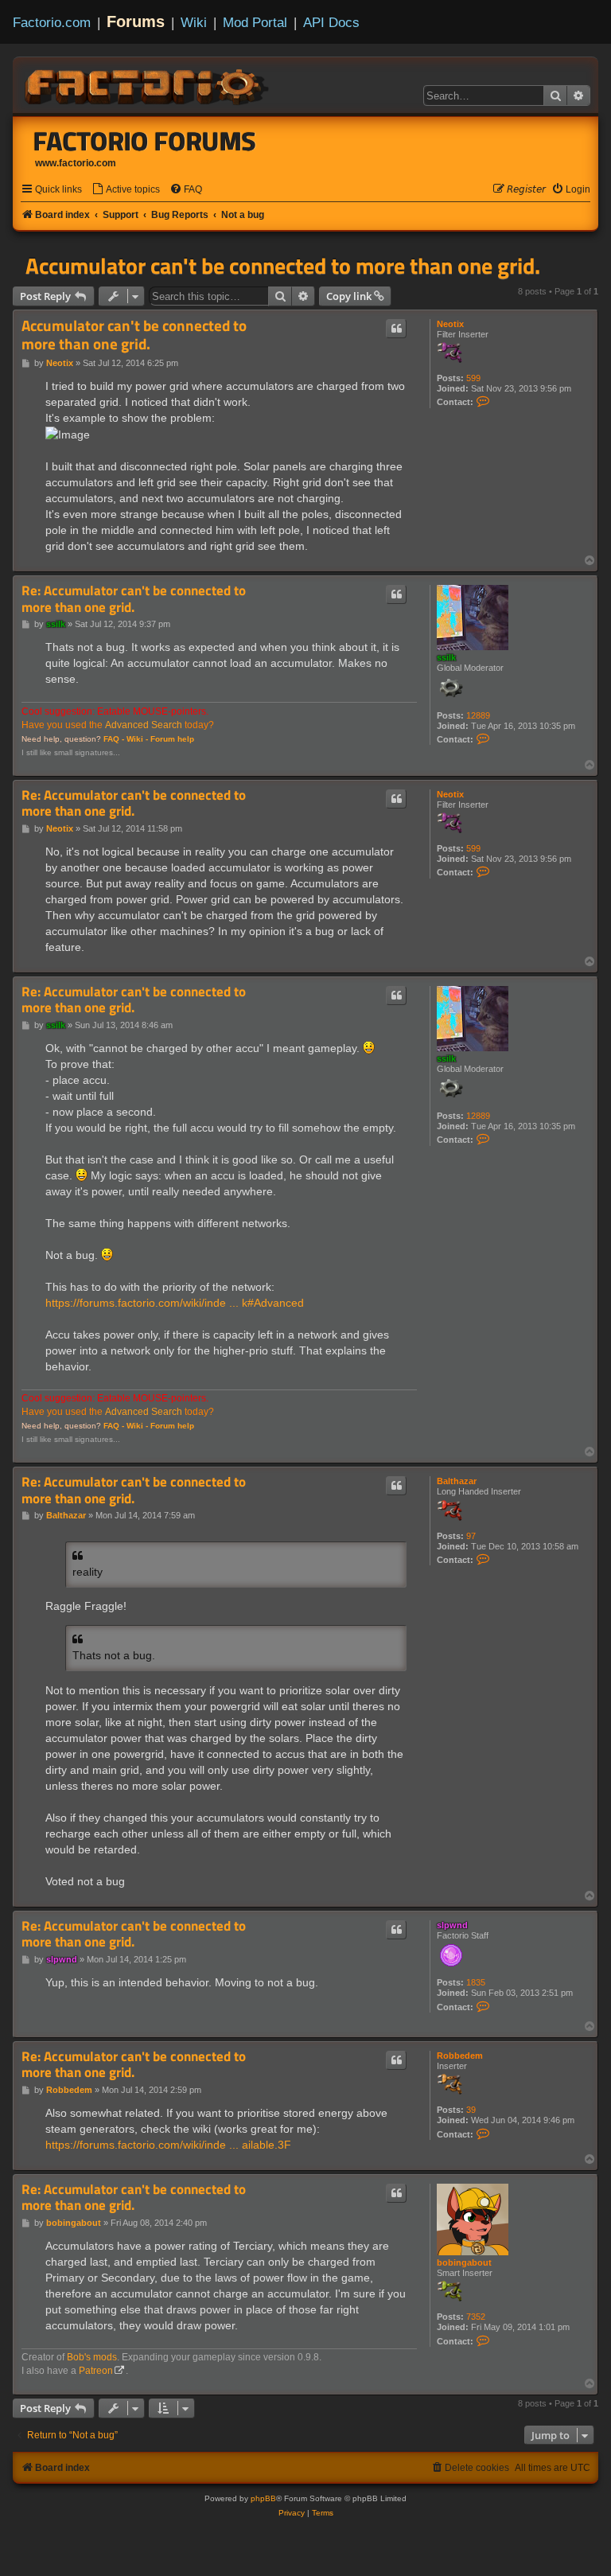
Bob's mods (92, 2357)
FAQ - (114, 739)
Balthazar (457, 1481)
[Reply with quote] (396, 329)
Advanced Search (144, 725)
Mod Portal (255, 22)
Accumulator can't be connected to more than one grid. (283, 266)
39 (471, 2110)
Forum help (172, 739)
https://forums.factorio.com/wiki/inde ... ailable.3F (168, 2145)
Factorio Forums (145, 141)
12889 (478, 715)
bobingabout (464, 2262)
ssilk (446, 657)
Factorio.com (52, 22)
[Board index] (148, 84)
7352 (476, 2317)
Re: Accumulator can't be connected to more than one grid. (134, 599)
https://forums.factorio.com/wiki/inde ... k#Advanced (175, 1303)
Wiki (194, 22)
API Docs (331, 22)
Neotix (450, 324)
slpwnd (452, 1925)
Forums (136, 21)
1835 (476, 1982)
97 (471, 1536)
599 (473, 378)
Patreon (96, 2371)
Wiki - (137, 739)
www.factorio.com (76, 163)
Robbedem (460, 2056)
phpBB (263, 2498)
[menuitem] (126, 190)
